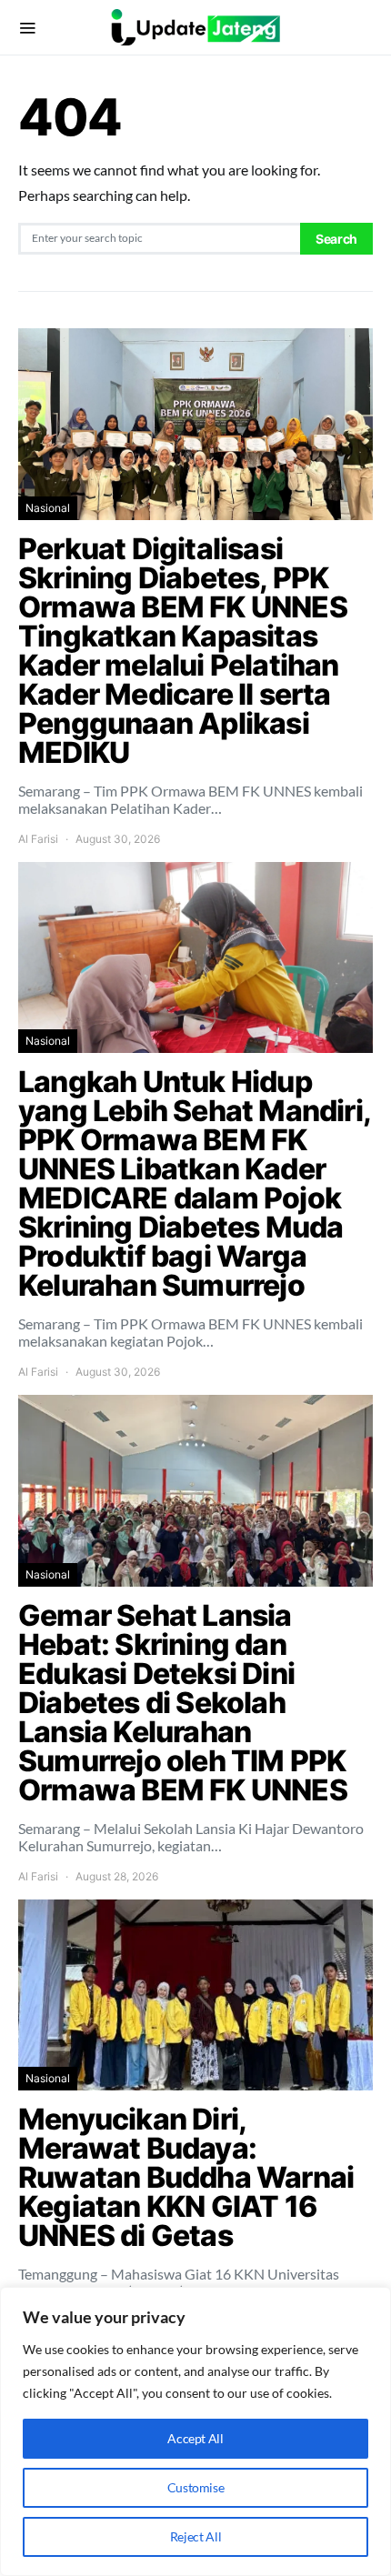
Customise (196, 2487)
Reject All (196, 2536)
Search (336, 239)
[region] (195, 2431)
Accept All (195, 2438)
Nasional (48, 508)
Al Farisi (38, 839)
